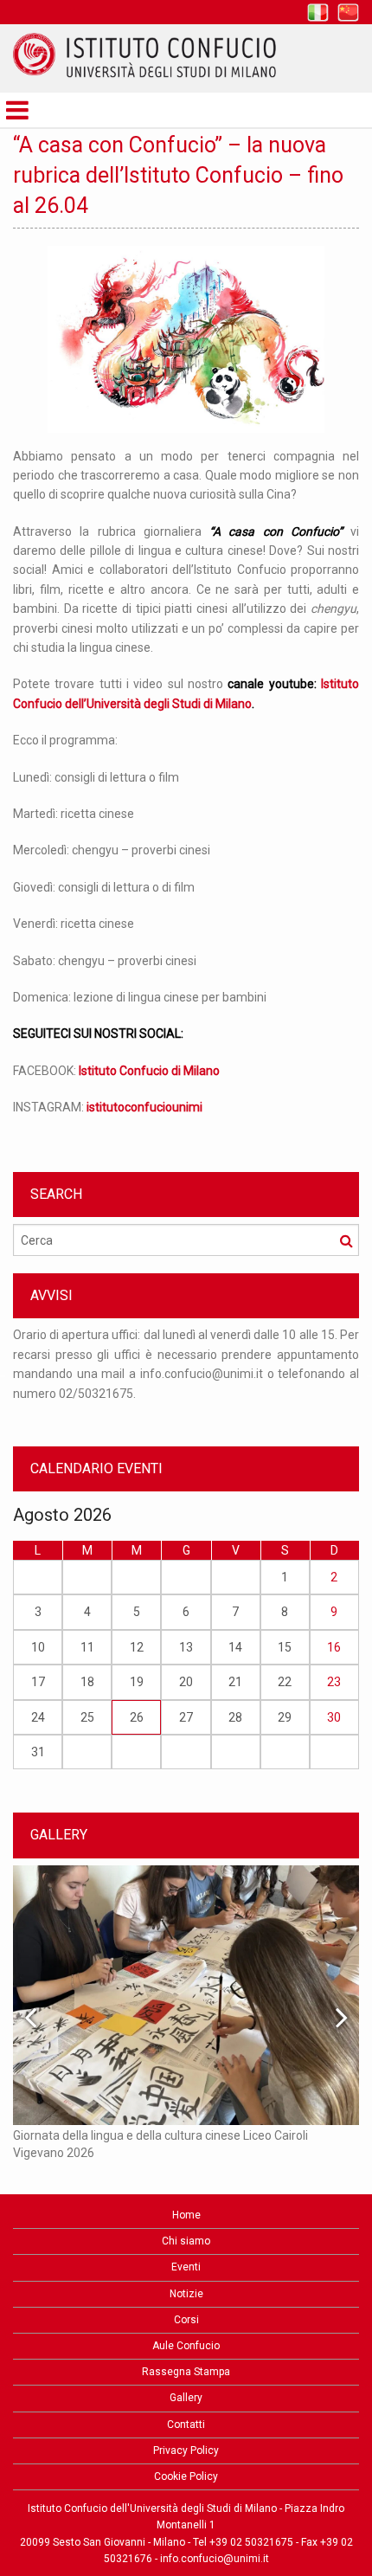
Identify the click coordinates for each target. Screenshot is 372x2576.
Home (186, 2215)
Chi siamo (186, 2241)
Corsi (186, 2320)
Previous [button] (30, 2017)
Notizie (186, 2294)
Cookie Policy (186, 2476)
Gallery (186, 2398)
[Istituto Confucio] (144, 55)
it (318, 13)
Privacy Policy (186, 2450)
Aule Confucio (186, 2346)
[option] (186, 1373)
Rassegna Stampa (186, 2372)
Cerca (346, 1240)
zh (348, 13)
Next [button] (342, 2017)
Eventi (186, 2267)
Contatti (186, 2425)
